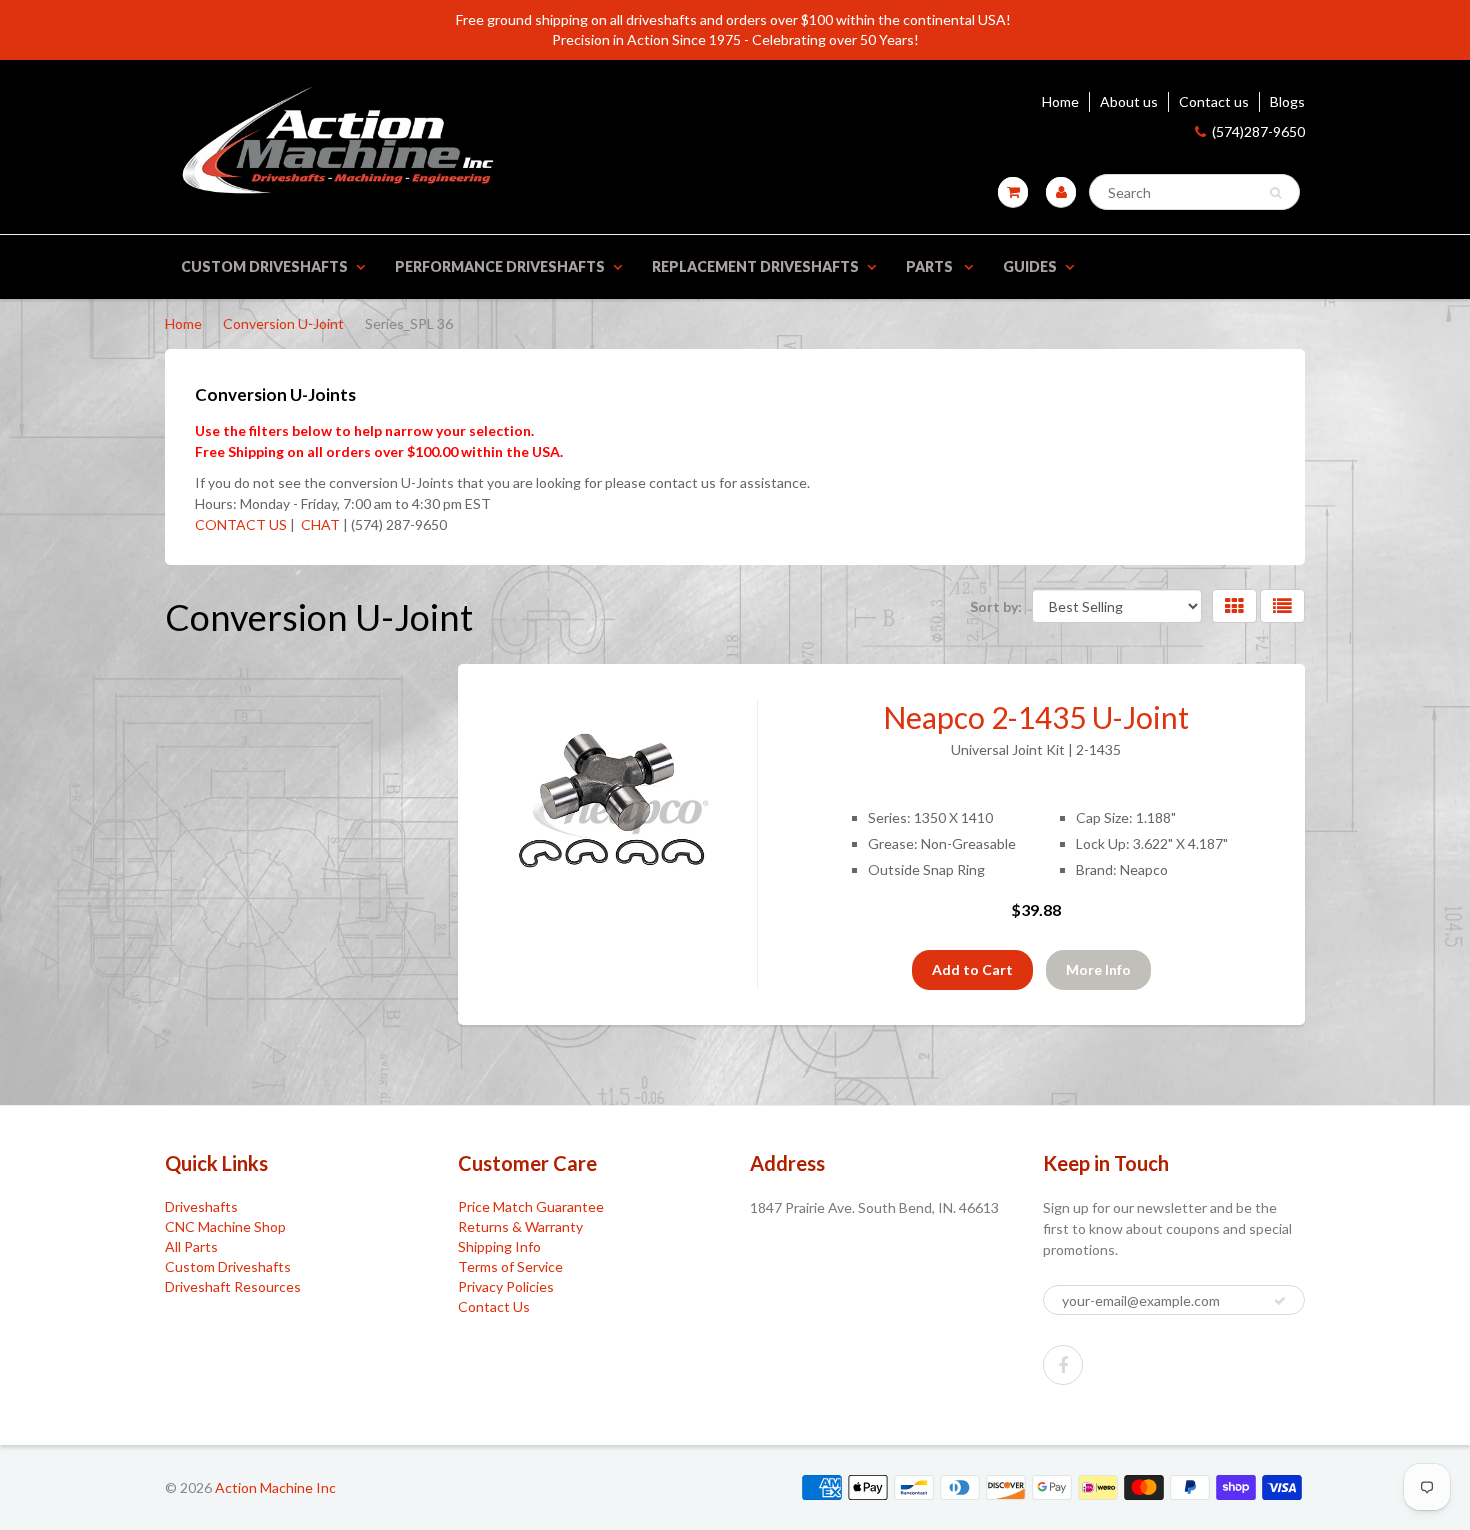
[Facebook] (1063, 1365)
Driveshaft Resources (233, 1286)
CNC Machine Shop (225, 1226)
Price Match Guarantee (531, 1206)
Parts (931, 266)
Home (1060, 101)
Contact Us (494, 1306)
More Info (1098, 969)
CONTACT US (241, 524)
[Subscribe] (1280, 1301)
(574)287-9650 (1258, 131)
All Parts (191, 1246)
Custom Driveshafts (264, 266)
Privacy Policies (506, 1286)
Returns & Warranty (520, 1226)
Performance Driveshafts (500, 266)
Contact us (1214, 101)
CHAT (319, 524)
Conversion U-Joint (283, 323)
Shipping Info (499, 1246)
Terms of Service (510, 1266)
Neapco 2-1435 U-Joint (1036, 717)
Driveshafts (201, 1206)
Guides (1030, 266)
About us (1129, 101)
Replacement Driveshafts (755, 266)
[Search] (1275, 193)
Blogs (1287, 101)
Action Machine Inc (275, 1487)
